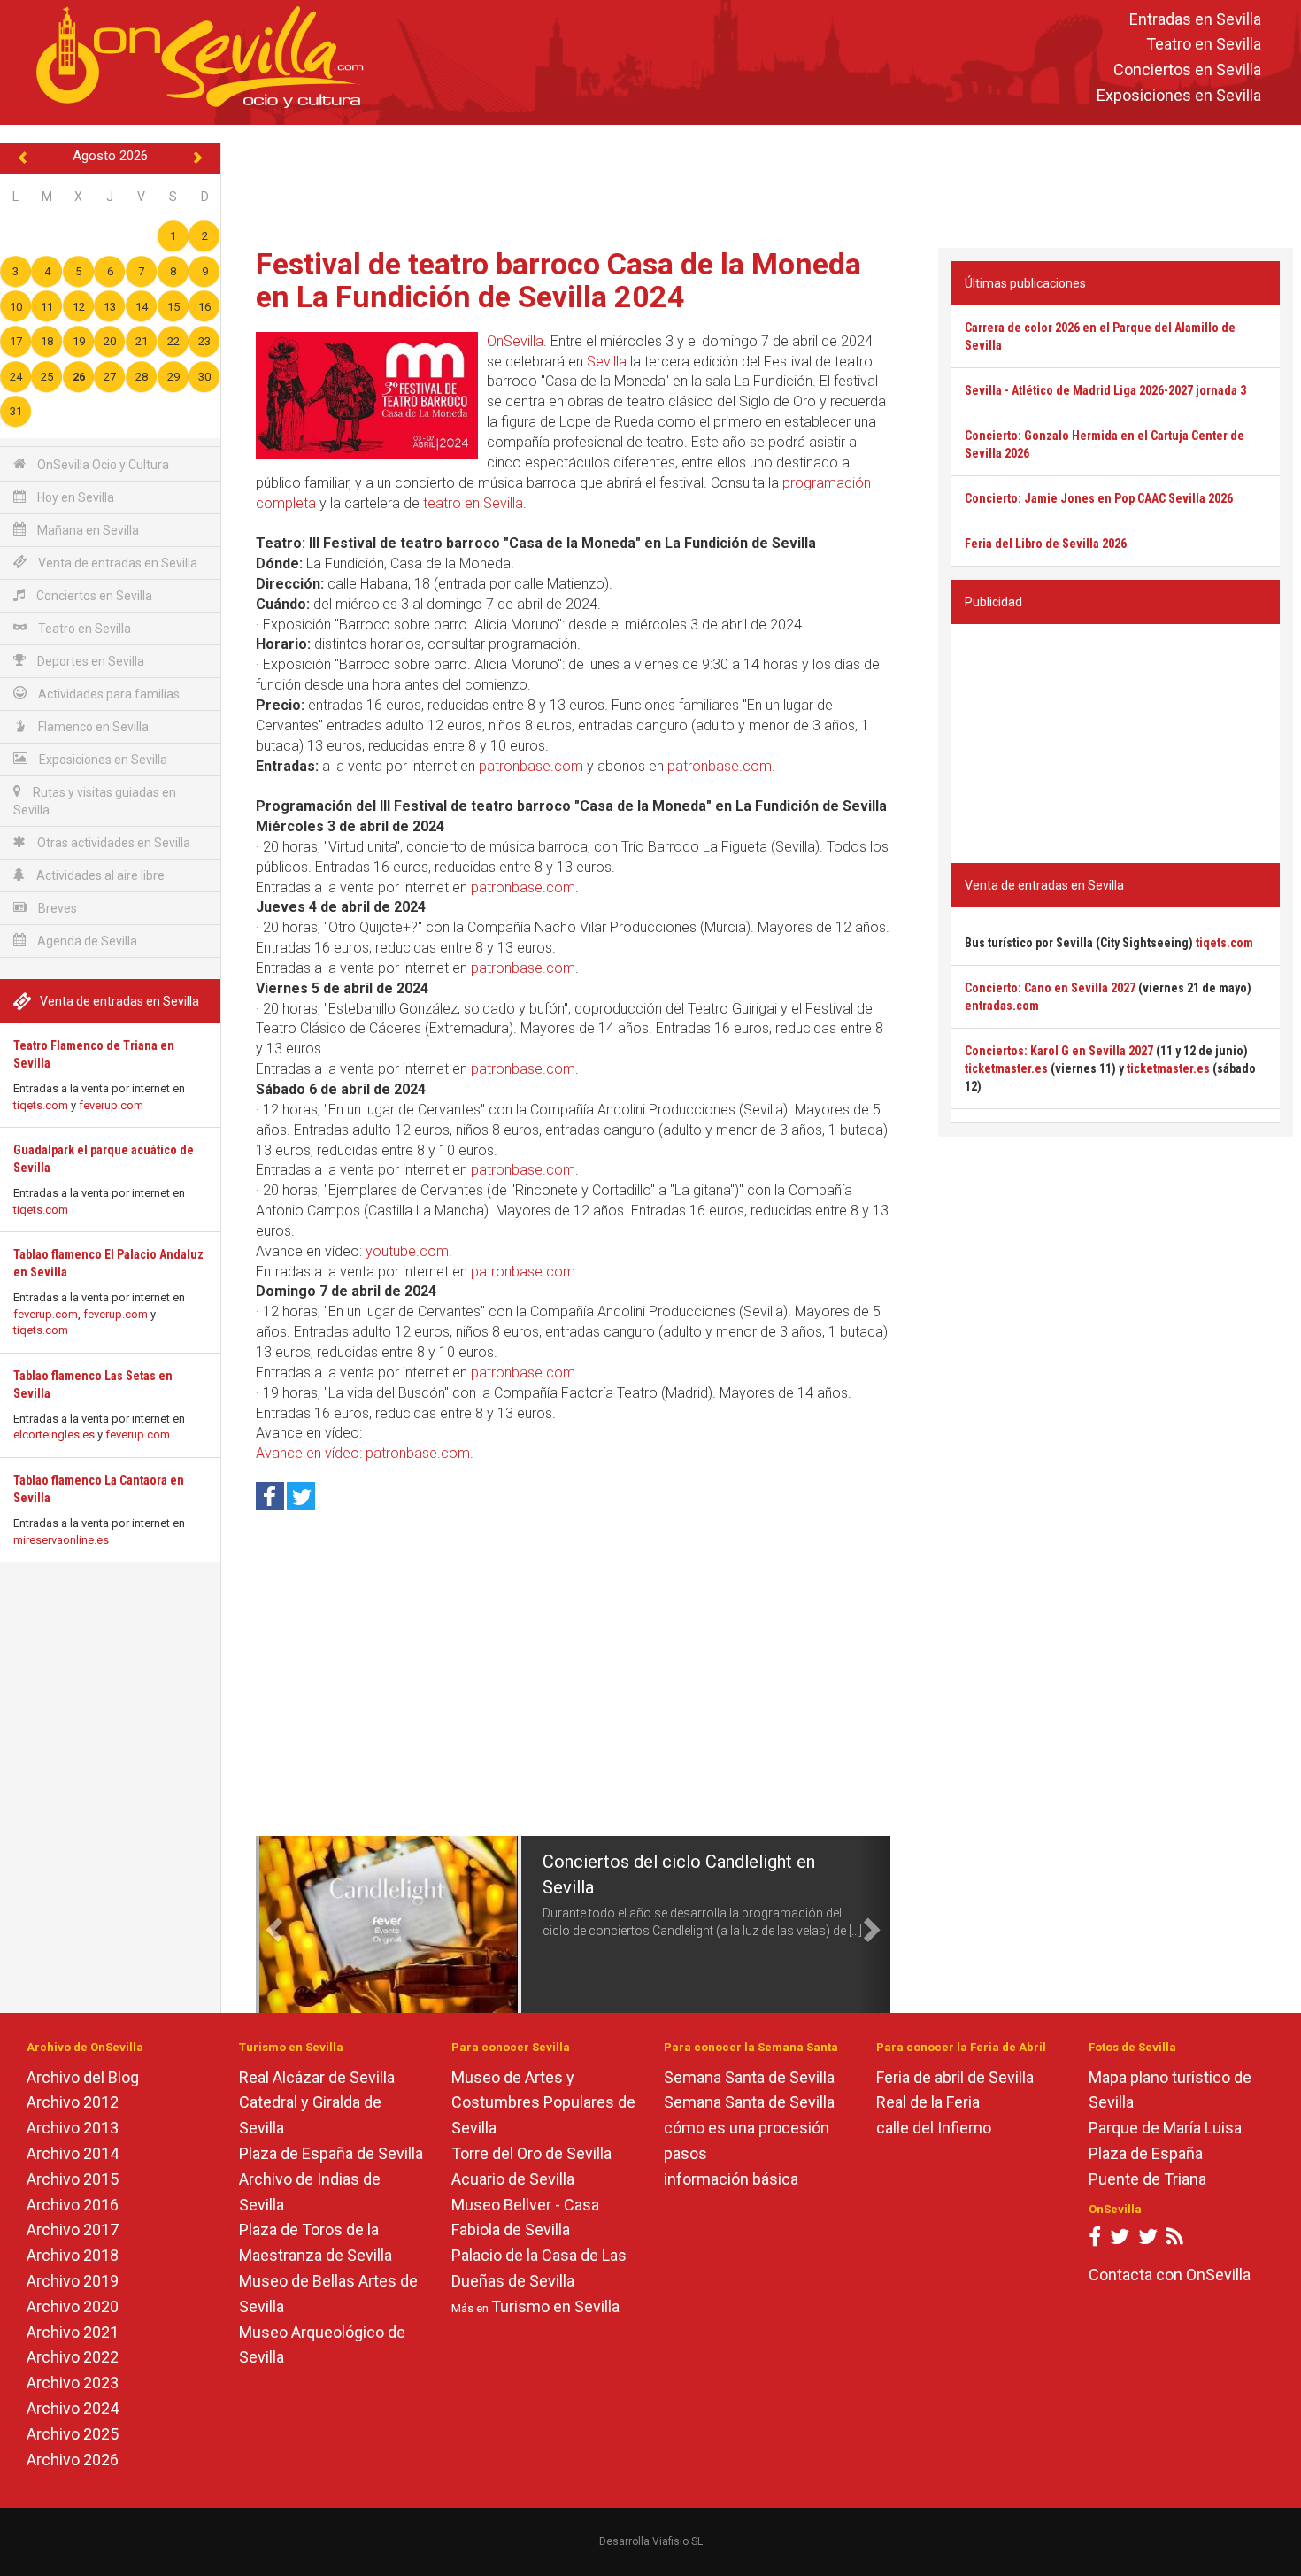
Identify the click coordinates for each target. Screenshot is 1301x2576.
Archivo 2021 (73, 2332)
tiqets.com (41, 1105)
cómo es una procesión (747, 2128)
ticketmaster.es (1006, 1068)
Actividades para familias (108, 694)
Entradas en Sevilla (1195, 19)
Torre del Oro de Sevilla (531, 2153)
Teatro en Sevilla (1204, 45)
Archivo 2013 (73, 2128)
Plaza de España (1146, 2153)
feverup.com (111, 1105)
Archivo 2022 (73, 2357)
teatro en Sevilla (473, 503)
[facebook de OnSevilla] (1095, 2240)
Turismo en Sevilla (555, 2306)
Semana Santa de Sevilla (749, 2077)
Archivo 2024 (73, 2408)
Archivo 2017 (73, 2229)
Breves (56, 908)
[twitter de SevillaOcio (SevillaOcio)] (1148, 2240)
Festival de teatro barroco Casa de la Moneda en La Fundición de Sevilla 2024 (558, 280)
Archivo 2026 (73, 2460)
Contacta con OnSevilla (1170, 2275)
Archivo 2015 (73, 2179)
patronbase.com (531, 766)
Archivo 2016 (73, 2205)
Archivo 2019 (73, 2281)
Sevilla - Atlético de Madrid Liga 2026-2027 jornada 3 (1105, 390)
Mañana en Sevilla (87, 530)
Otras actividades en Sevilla (112, 843)
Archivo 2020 (73, 2306)
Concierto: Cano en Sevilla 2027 (1050, 988)
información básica (731, 2179)
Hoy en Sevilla (74, 497)
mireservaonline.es (61, 1540)
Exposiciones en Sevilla (1179, 95)
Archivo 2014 (73, 2153)
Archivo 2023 (73, 2383)
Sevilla (607, 362)
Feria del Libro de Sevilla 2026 (1046, 544)
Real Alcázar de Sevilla (317, 2077)
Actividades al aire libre (99, 875)
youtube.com (407, 1251)
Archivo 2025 (73, 2434)
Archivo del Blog (83, 2077)
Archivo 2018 (73, 2255)
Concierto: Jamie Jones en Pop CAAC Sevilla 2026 (1099, 498)
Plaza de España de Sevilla (331, 2153)
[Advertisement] (761, 182)
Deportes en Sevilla (89, 661)
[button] (272, 1924)
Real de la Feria (928, 2102)
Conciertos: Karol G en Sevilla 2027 (1059, 1051)
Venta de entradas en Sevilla (116, 563)
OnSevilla (515, 341)
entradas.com (1002, 1006)
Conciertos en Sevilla (1187, 70)
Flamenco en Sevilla (92, 727)
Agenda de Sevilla (86, 941)
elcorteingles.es (54, 1435)
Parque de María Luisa (1165, 2128)
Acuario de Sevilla (513, 2179)
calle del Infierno (934, 2128)
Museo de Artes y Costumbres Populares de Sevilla (543, 2103)
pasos (685, 2153)
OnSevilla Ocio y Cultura (102, 465)
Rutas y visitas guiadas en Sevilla (95, 801)
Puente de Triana (1147, 2179)
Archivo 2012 (73, 2102)
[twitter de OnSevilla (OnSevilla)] (1120, 2240)
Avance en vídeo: (311, 1453)
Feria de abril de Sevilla (955, 2077)
